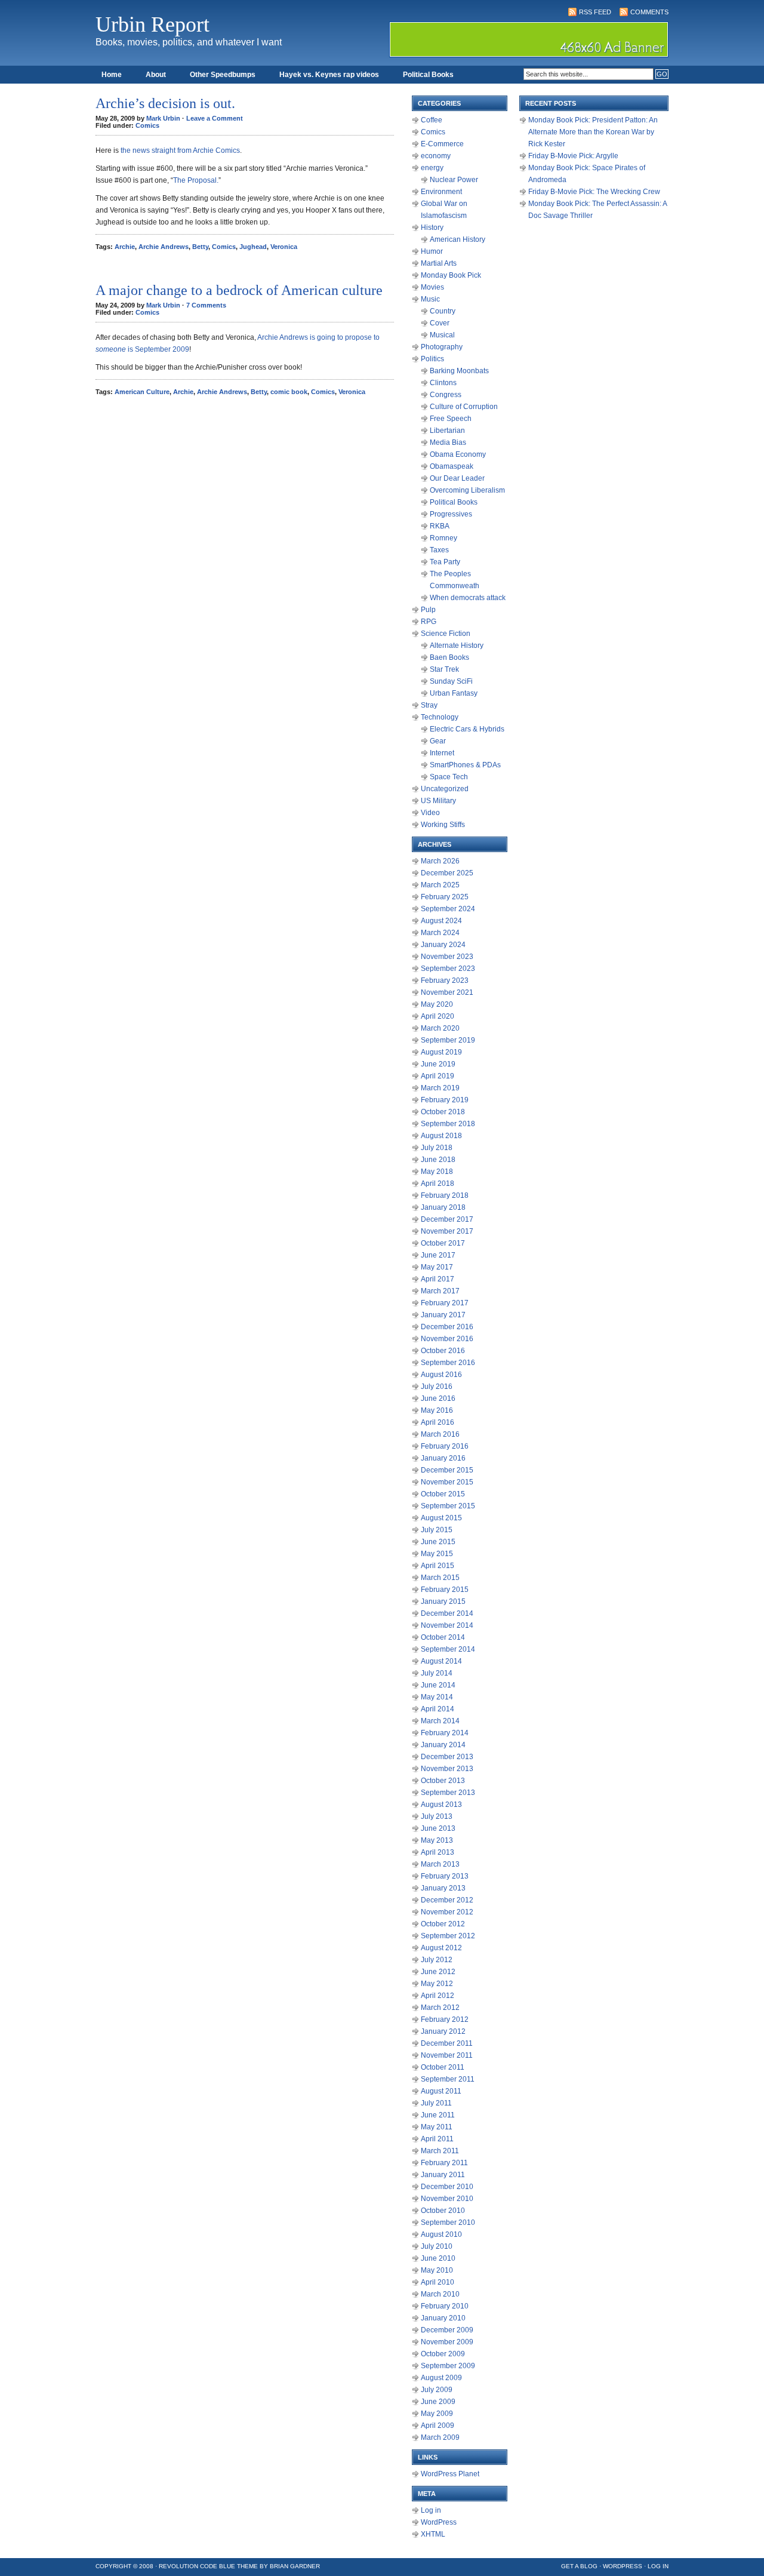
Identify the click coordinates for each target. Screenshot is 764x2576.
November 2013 (447, 1769)
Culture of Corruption (464, 407)
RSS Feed (595, 12)
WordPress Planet (450, 2474)
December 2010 (447, 2187)
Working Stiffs (443, 825)
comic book (289, 392)
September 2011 (448, 2079)
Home (112, 75)
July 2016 (437, 1387)
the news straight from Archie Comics (180, 150)
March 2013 (440, 1864)
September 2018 (448, 1124)
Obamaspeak (452, 466)
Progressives (451, 514)
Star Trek (444, 669)
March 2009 (440, 2437)
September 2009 (448, 2366)
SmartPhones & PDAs (465, 765)
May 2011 (437, 2127)
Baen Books (449, 657)
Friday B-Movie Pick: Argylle (573, 156)
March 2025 (440, 885)
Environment (441, 192)
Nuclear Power (454, 180)
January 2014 (443, 1745)
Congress (446, 395)
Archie (125, 247)
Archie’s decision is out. (165, 103)
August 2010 (441, 2234)
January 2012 (443, 2031)
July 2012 (437, 1960)
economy (436, 156)
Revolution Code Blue (197, 2566)
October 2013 (443, 1781)
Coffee (432, 120)
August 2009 (441, 2378)
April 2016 (438, 1422)
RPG (429, 622)
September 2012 (448, 1936)
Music (430, 299)
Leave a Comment (215, 118)
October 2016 (443, 1351)
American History (458, 239)
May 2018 (437, 1172)
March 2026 (440, 861)
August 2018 (441, 1136)
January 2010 (443, 2318)
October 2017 (443, 1243)
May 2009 (437, 2414)
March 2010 (440, 2294)
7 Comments (206, 305)
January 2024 (443, 945)
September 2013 (448, 1793)
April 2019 (438, 1076)
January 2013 (443, 1888)
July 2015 (437, 1530)
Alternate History (457, 645)
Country (443, 311)
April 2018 (438, 1184)
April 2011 (437, 2139)
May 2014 (437, 1697)
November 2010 (447, 2199)
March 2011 (440, 2151)
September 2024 (448, 909)
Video (430, 813)
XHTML (433, 2534)
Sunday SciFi (451, 681)
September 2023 (448, 969)
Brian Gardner (295, 2566)
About (156, 75)
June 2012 (438, 1972)
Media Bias (448, 442)
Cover (440, 323)
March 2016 (440, 1434)
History (432, 228)
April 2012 (438, 1996)
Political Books (428, 75)
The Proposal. (196, 180)
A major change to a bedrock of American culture (239, 290)
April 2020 (438, 1016)
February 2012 (445, 2019)
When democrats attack (468, 598)
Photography (442, 347)
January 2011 (443, 2175)
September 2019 (448, 1040)
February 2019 (445, 1100)
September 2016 (448, 1363)
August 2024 (441, 921)
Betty (200, 247)
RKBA (440, 526)
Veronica (284, 247)
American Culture (142, 392)
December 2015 (447, 1470)
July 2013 (437, 1816)
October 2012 (443, 1924)
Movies (432, 287)
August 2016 (441, 1375)
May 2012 (437, 1984)
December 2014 (447, 1613)
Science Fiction (446, 634)
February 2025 (445, 897)
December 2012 (447, 1900)
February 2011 (444, 2163)
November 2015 (447, 1482)
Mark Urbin (163, 118)
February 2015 (445, 1590)
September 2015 (448, 1506)
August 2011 (441, 2091)
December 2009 (447, 2330)
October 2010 (443, 2211)
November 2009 (447, 2342)
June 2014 (438, 1685)
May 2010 (437, 2270)
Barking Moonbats (459, 371)
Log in (431, 2510)
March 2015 (440, 1578)
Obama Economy (458, 454)
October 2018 (443, 1112)
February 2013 (445, 1876)
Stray (429, 705)
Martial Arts (439, 263)
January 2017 (443, 1315)
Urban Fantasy (454, 693)
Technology (440, 717)
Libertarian (447, 431)
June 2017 (438, 1255)
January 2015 (443, 1601)
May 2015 (437, 1554)
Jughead (253, 247)
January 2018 (443, 1207)
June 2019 (438, 1064)
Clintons (443, 383)
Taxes (439, 550)
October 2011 (443, 2067)
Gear (438, 741)
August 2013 (441, 1805)
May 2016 (437, 1410)
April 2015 (438, 1566)
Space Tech (449, 777)
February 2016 (445, 1446)
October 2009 (443, 2354)
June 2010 (438, 2258)
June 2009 (438, 2402)
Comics (147, 125)
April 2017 (438, 1279)
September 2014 (448, 1649)
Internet (442, 753)
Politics (432, 359)
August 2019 (441, 1052)
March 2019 (440, 1088)
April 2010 (438, 2282)
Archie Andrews (164, 247)
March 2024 (440, 933)
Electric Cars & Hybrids (467, 729)
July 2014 (437, 1673)
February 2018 (445, 1195)
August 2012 (441, 1948)
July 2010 (437, 2246)
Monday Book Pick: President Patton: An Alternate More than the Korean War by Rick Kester (593, 132)
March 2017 (440, 1291)
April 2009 (438, 2426)
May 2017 (437, 1267)
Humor (432, 251)
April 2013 (438, 1852)
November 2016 (447, 1339)
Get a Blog (579, 2566)
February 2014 (445, 1733)
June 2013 (438, 1828)
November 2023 (447, 957)
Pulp (428, 610)
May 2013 (437, 1840)
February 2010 (445, 2306)
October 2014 (443, 1637)
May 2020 (437, 1004)
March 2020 (440, 1028)
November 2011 (447, 2055)
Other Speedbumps (223, 75)
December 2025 (447, 873)
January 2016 (443, 1458)
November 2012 (447, 1912)
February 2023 (445, 980)
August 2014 (441, 1661)
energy (432, 168)
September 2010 (448, 2223)
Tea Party (445, 562)
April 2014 (438, 1709)
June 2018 (438, 1160)
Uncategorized (445, 789)
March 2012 (440, 2008)
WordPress (439, 2522)
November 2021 (447, 992)
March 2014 (440, 1721)
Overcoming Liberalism (467, 490)
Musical (442, 335)
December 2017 (447, 1219)
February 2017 (445, 1303)
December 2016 (447, 1327)
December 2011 (447, 2043)
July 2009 (437, 2390)
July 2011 (436, 2103)
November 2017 (447, 1231)
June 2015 (438, 1542)
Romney (443, 538)
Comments (649, 12)
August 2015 (441, 1518)
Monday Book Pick (451, 275)
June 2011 (438, 2115)
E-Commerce (442, 144)
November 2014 (447, 1625)
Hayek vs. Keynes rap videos (329, 75)
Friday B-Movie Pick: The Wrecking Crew (594, 192)
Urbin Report (153, 24)
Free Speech (451, 419)
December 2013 (447, 1757)
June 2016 (438, 1398)
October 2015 (443, 1494)
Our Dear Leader (457, 478)
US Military (438, 801)
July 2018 (437, 1148)
